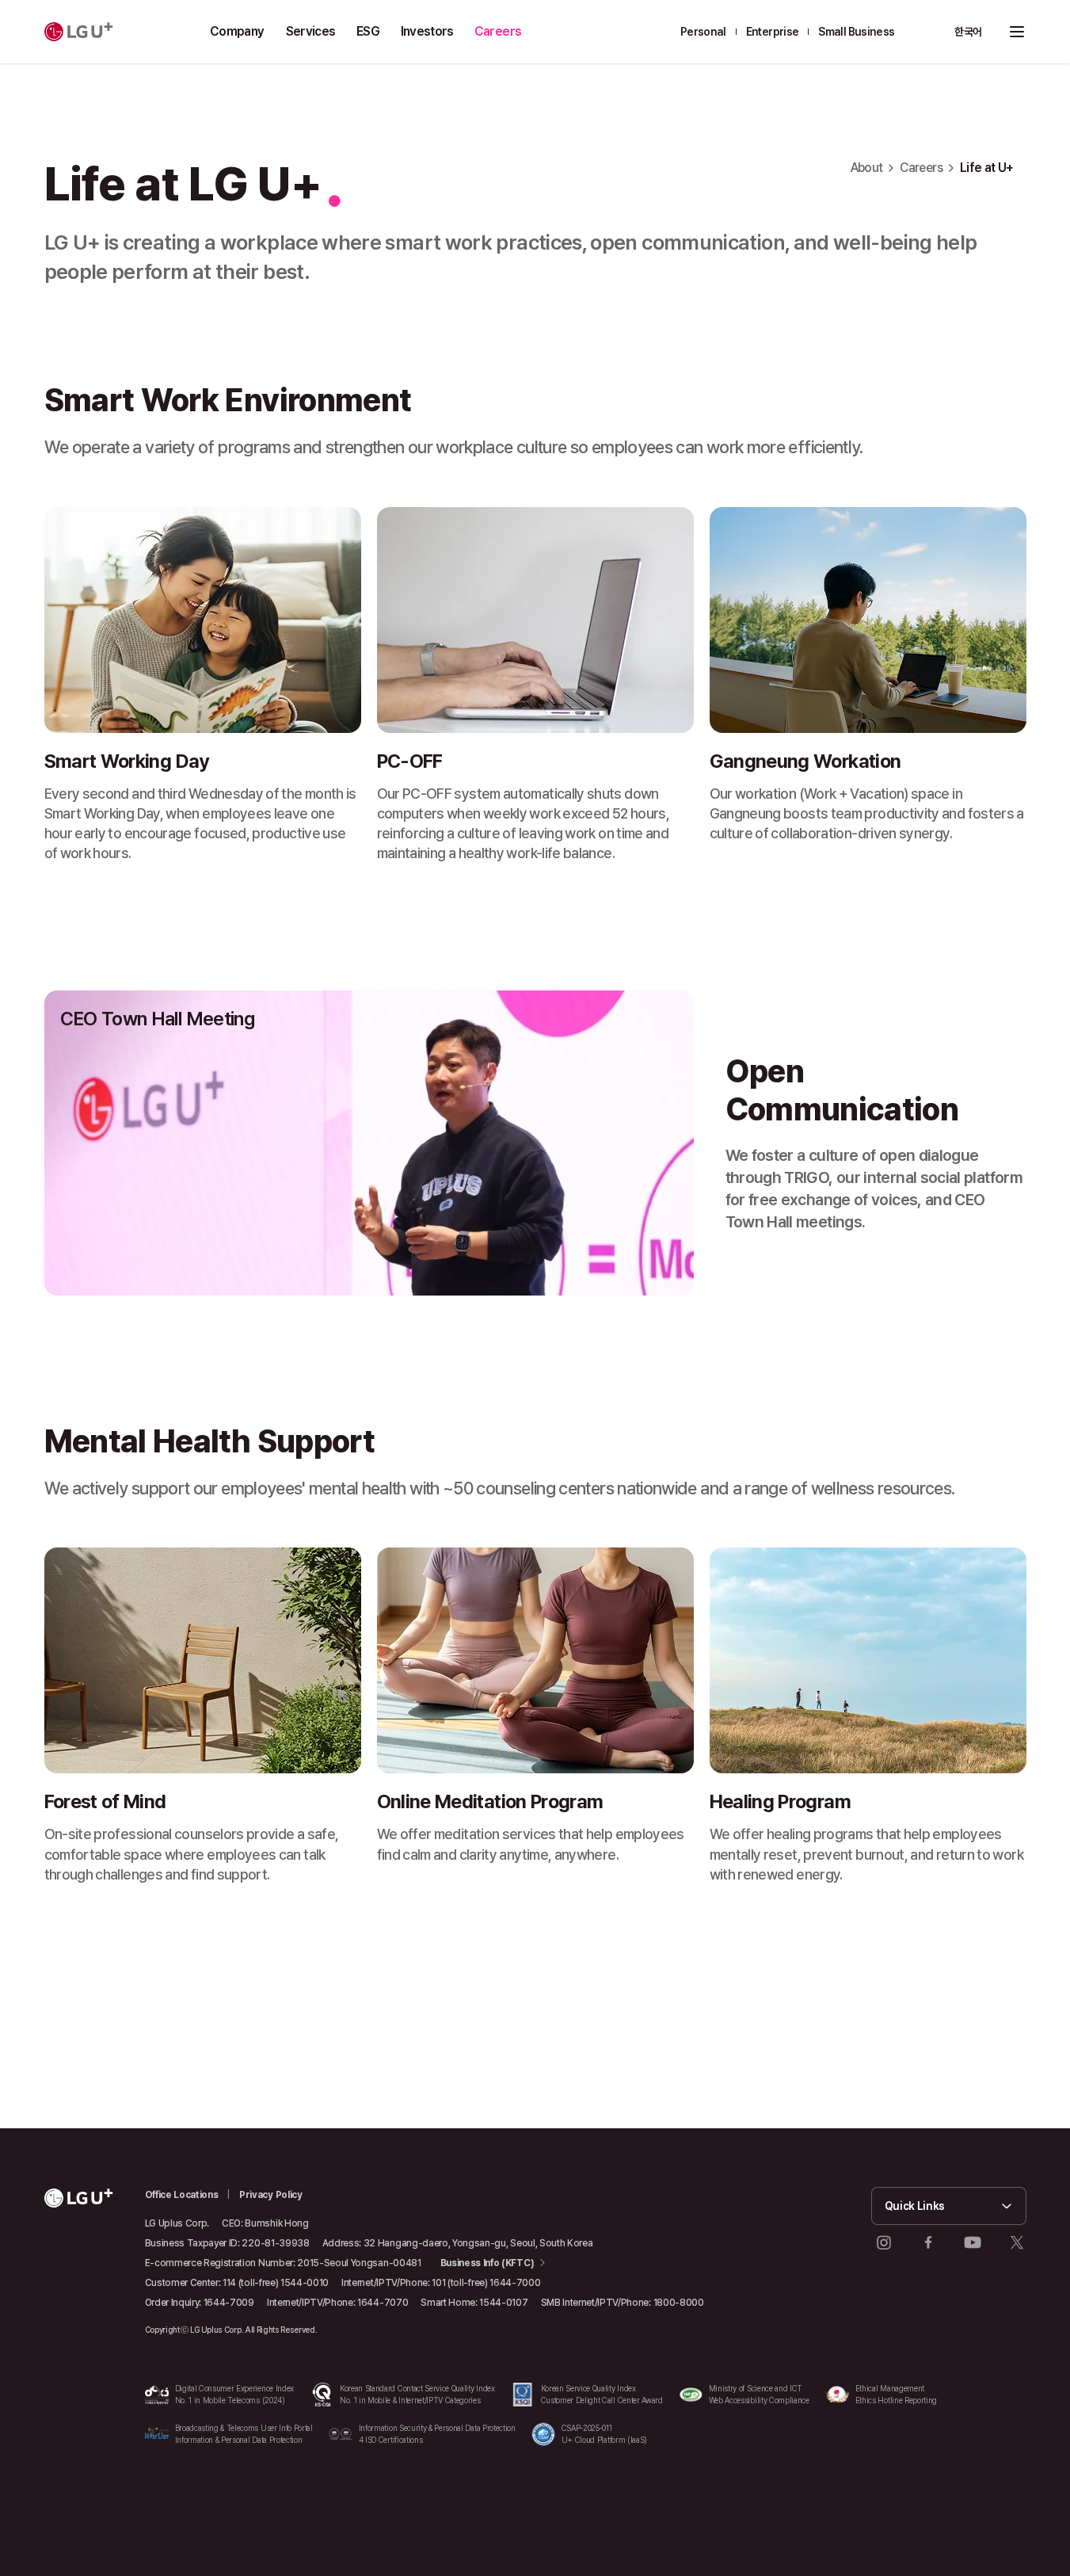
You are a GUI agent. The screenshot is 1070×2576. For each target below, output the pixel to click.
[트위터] (1017, 2242)
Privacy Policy (271, 2195)
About (867, 168)
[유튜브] (973, 2242)
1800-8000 (679, 2303)
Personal (703, 32)
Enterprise (773, 32)
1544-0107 (503, 2303)
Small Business (856, 32)
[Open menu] (1017, 32)
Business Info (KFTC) (487, 2263)
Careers (921, 168)
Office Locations (182, 2195)
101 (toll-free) (459, 2283)
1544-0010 (305, 2283)
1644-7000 (515, 2283)
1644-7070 (383, 2303)
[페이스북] (928, 2242)
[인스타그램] (884, 2242)
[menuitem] (238, 32)
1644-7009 (229, 2303)
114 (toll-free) (250, 2283)
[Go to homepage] (79, 32)
